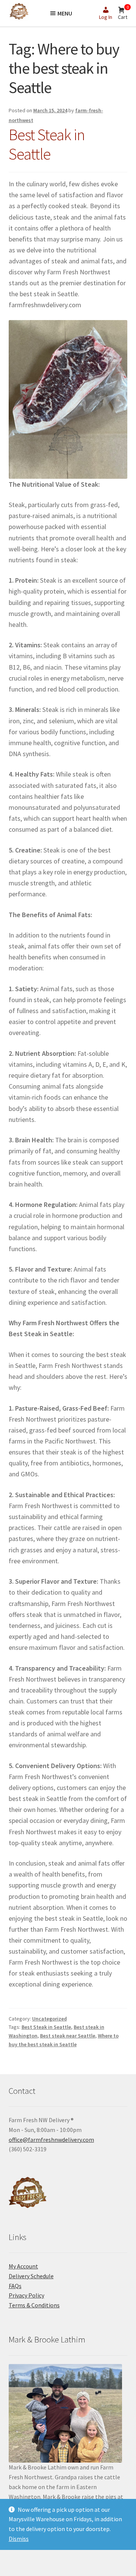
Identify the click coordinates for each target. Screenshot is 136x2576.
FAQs (15, 2286)
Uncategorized (49, 2019)
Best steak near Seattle (68, 2036)
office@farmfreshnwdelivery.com (51, 2140)
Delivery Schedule (31, 2276)
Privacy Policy (26, 2295)
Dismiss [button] (19, 2539)
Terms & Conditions (34, 2305)
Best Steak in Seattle (47, 144)
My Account (23, 2266)
